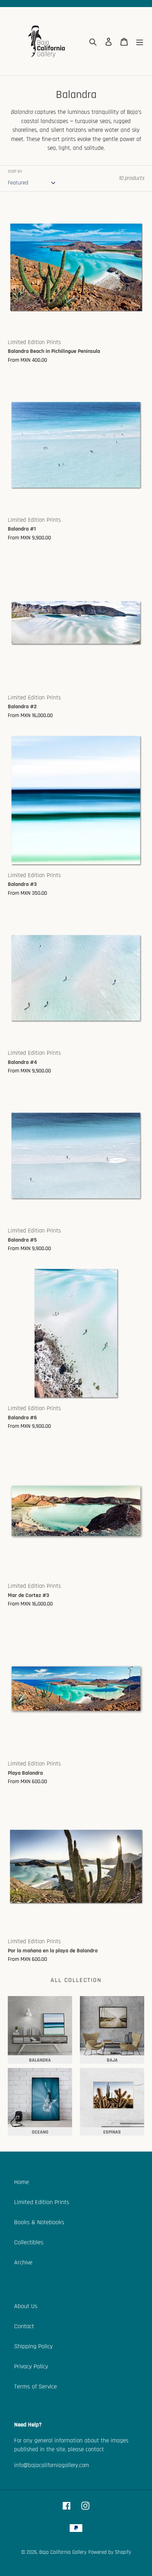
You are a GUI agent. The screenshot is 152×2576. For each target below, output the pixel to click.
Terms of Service (36, 2387)
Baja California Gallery (63, 2552)
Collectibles (29, 2242)
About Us (26, 2306)
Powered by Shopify (110, 2552)
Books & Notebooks (39, 2222)
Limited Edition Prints (42, 2202)
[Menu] (140, 41)
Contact (24, 2326)
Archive (23, 2262)
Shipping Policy (33, 2346)
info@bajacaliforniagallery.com (52, 2465)
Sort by (15, 172)
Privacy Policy (31, 2366)
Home (22, 2182)
